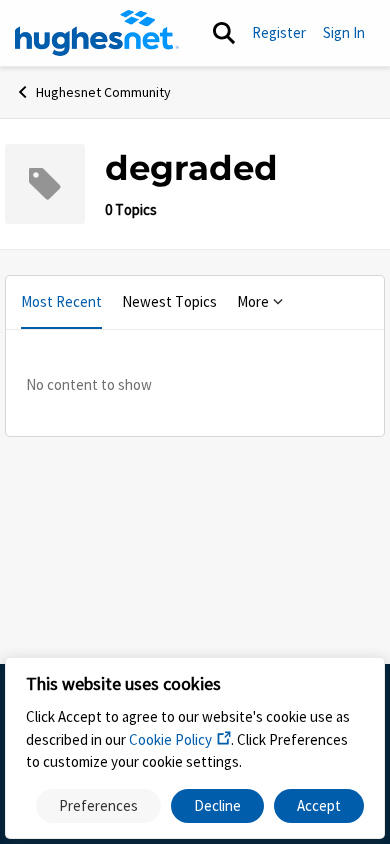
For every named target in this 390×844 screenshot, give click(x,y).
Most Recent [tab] (61, 301)
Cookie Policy (170, 739)
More (253, 301)
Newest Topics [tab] (169, 301)
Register (279, 32)
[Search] (224, 33)
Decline (217, 805)
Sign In (344, 32)
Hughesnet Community (103, 92)
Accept (319, 805)
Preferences (98, 805)
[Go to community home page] (97, 33)
